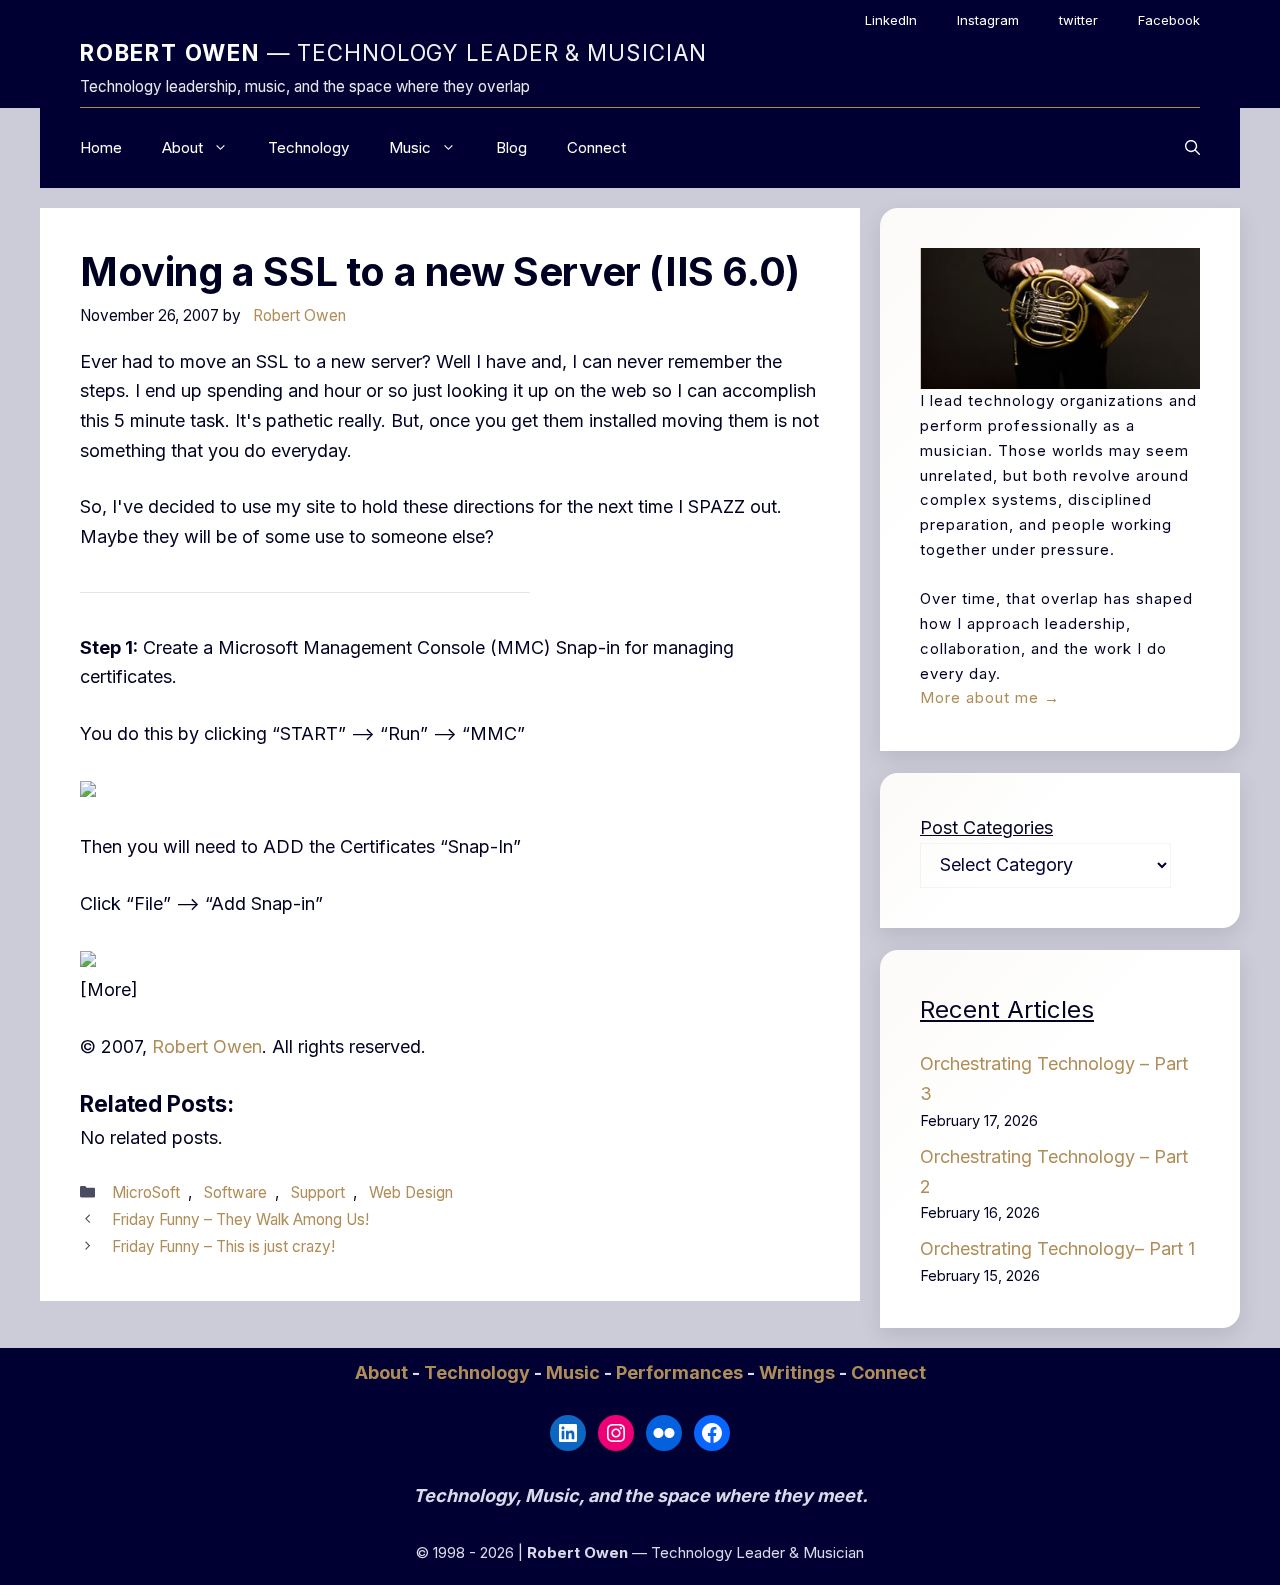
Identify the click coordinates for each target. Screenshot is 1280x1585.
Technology (308, 147)
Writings (799, 1372)
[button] (1192, 148)
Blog (511, 147)
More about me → (990, 697)
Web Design (411, 1192)
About (182, 147)
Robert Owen (207, 1046)
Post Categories (986, 827)
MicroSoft (146, 1192)
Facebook (1169, 20)
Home (101, 147)
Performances (681, 1372)
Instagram (988, 20)
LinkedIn (891, 20)
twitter (1078, 20)
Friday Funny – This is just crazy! (223, 1246)
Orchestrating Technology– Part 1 (1057, 1248)
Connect (596, 147)
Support (318, 1192)
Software (235, 1192)
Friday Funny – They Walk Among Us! (240, 1219)
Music (410, 147)
